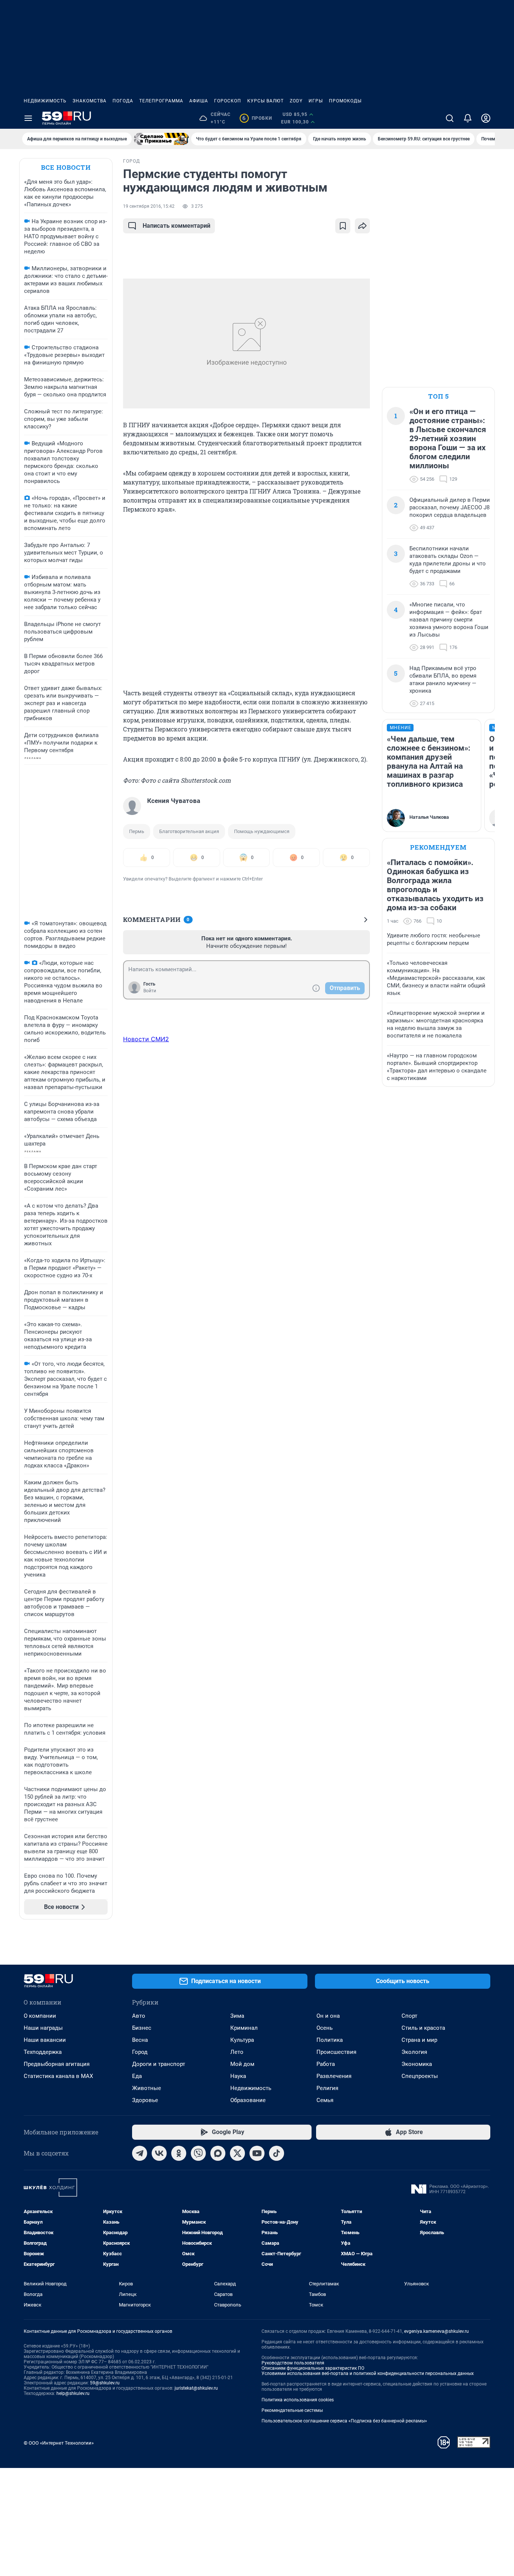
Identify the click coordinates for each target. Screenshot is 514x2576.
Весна (140, 2040)
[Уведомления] (468, 118)
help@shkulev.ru (73, 2393)
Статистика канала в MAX (58, 2076)
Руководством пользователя (293, 2363)
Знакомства (90, 101)
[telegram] (140, 2153)
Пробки (257, 118)
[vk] (159, 2153)
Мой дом (242, 2064)
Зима (237, 2016)
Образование (248, 2100)
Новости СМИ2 (146, 1039)
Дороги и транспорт (159, 2064)
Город (140, 2052)
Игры (316, 101)
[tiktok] (277, 2153)
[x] (237, 2153)
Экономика (417, 2064)
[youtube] (257, 2153)
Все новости (66, 167)
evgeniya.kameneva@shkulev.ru (436, 2331)
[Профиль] (486, 118)
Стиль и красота (423, 2028)
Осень (325, 2028)
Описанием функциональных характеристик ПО (313, 2368)
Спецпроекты (420, 2076)
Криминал (244, 2028)
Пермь (137, 831)
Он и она (328, 2016)
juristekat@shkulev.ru (196, 2388)
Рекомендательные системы (292, 2410)
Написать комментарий (176, 226)
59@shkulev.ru (105, 2383)
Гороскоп (228, 101)
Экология (414, 2052)
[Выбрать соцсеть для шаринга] (362, 226)
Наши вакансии (45, 2040)
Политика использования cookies (298, 2400)
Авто (139, 2016)
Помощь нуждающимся (262, 831)
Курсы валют (265, 101)
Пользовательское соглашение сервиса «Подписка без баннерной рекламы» (344, 2421)
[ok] (179, 2153)
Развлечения (334, 2076)
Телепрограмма (161, 101)
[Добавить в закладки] (343, 226)
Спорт (409, 2016)
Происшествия (336, 2052)
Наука (238, 2076)
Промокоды (345, 101)
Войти (150, 991)
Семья (325, 2100)
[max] (218, 2153)
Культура (242, 2040)
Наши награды (43, 2028)
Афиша (199, 101)
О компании (40, 2016)
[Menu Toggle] (28, 118)
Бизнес (142, 2028)
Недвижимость (45, 101)
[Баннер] (161, 139)
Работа (326, 2064)
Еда (137, 2076)
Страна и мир (419, 2040)
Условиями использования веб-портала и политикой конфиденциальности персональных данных (368, 2373)
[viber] (198, 2153)
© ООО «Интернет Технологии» (59, 2443)
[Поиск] (450, 118)
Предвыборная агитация (57, 2064)
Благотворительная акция (189, 831)
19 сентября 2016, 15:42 (149, 206)
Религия (327, 2088)
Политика (330, 2040)
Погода (123, 101)
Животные (147, 2088)
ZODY (296, 101)
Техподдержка (43, 2052)
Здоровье (145, 2100)
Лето (237, 2052)
